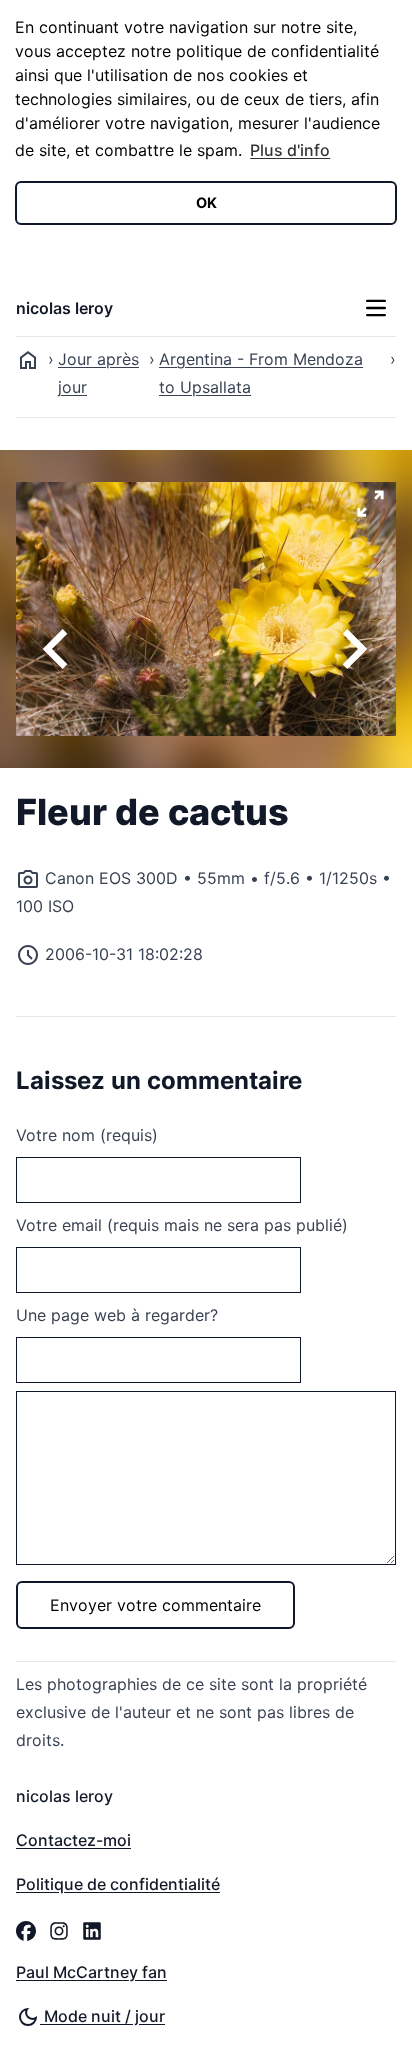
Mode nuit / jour (102, 2016)
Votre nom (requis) (87, 1135)
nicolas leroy (64, 308)
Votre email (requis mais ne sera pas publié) (182, 1225)
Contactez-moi (73, 1840)
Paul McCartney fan (91, 1972)
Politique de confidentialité (118, 1884)
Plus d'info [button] (290, 150)
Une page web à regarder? (117, 1315)
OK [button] (206, 202)
